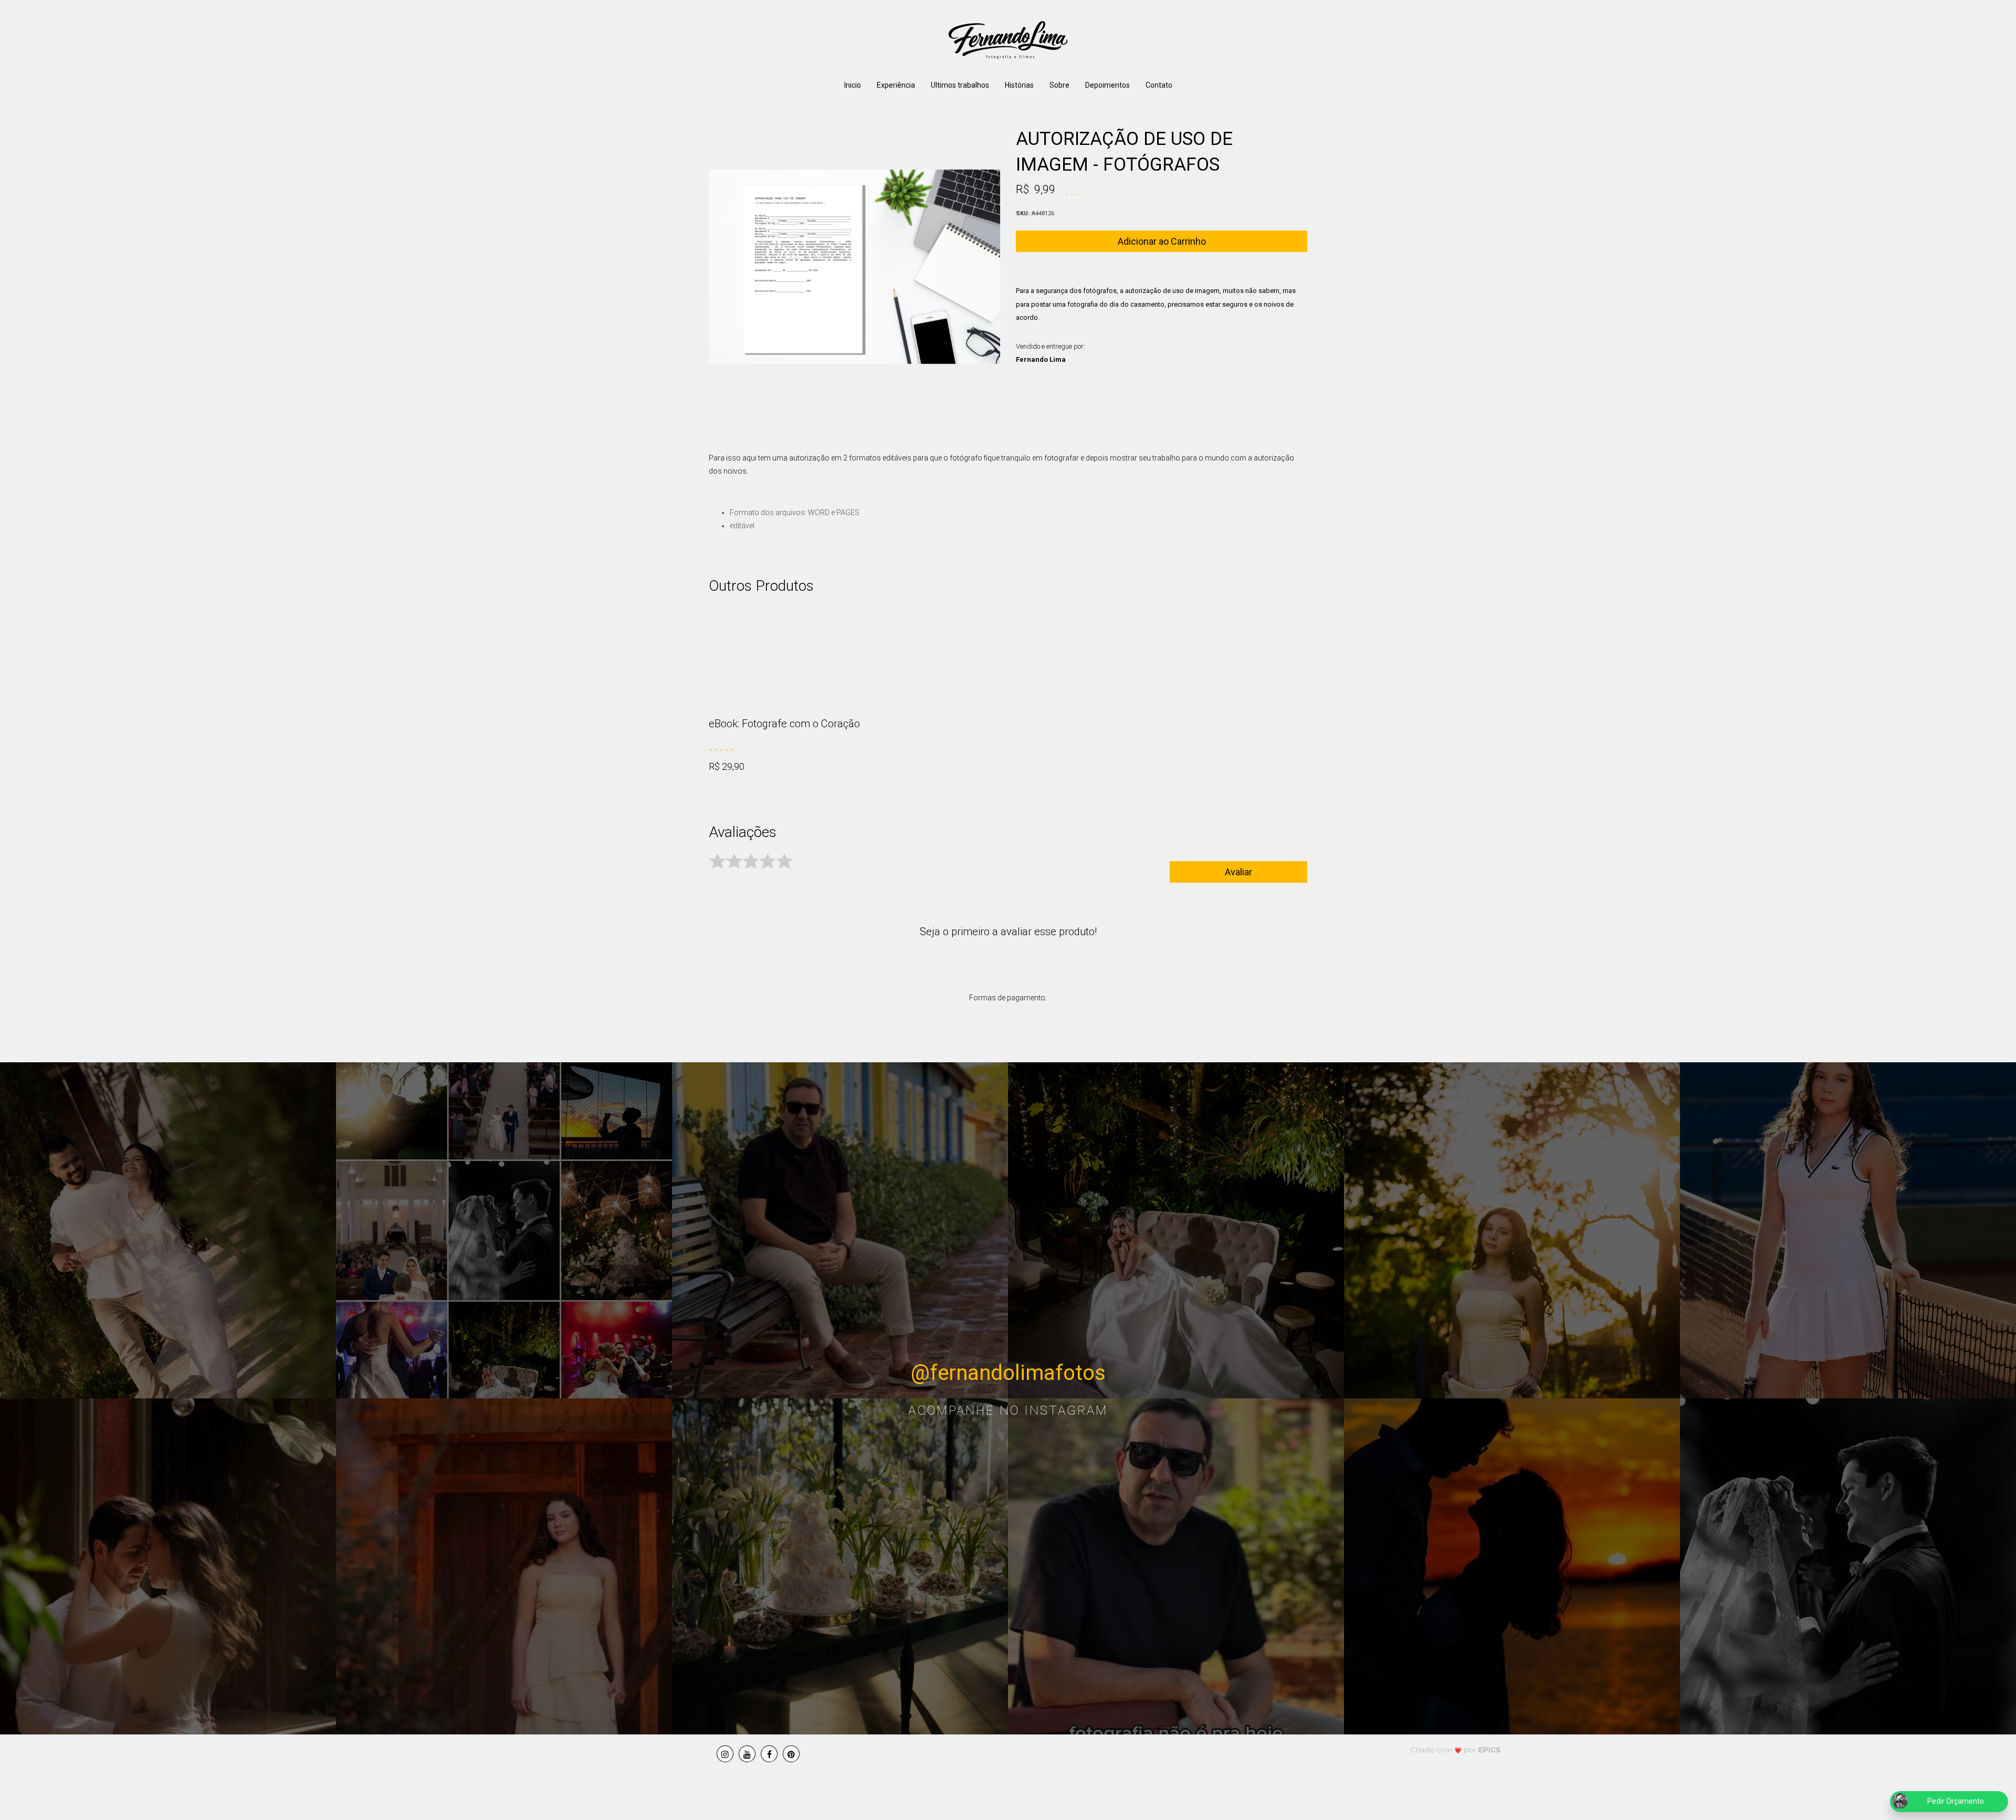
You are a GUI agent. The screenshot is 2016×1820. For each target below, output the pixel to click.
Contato (1159, 85)
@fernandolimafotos (1008, 1373)
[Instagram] (725, 1754)
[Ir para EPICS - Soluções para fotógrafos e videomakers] (1456, 1749)
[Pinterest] (791, 1754)
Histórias (1019, 85)
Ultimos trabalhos (960, 85)
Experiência (896, 85)
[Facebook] (769, 1754)
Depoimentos (1107, 85)
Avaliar (1238, 872)
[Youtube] (747, 1754)
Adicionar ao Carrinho (1162, 241)
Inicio (853, 85)
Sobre (1059, 85)
